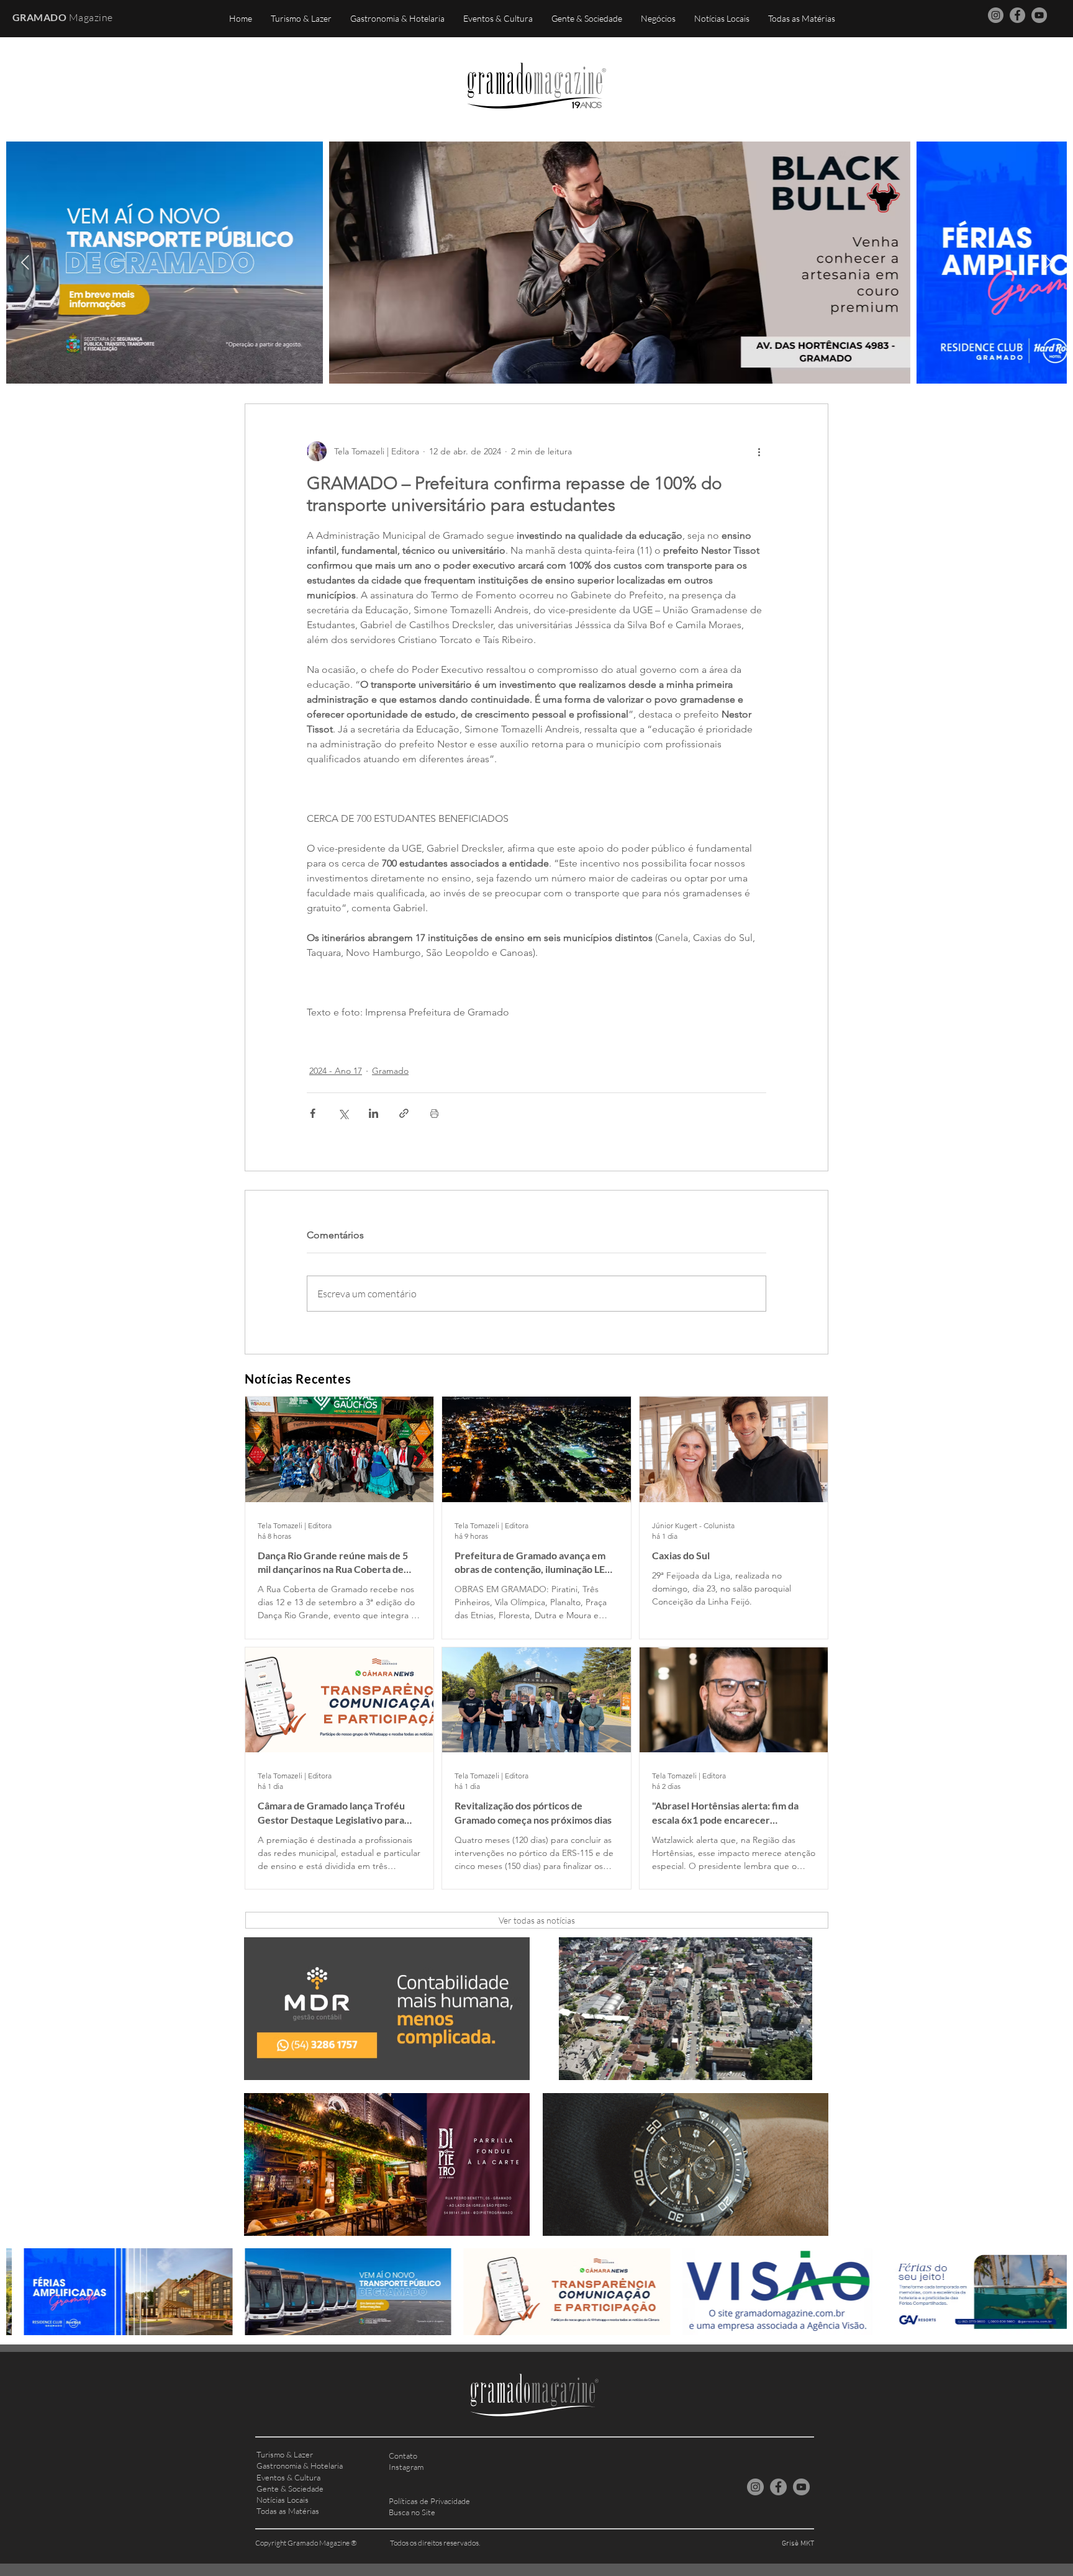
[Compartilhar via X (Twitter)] (343, 1113)
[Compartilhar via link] (404, 1113)
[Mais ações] (759, 451)
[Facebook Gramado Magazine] (1017, 15)
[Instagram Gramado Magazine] (996, 15)
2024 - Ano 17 (336, 1071)
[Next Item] (1048, 262)
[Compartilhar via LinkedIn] (374, 1113)
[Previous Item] (25, 262)
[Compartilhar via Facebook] (313, 1113)
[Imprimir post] (434, 1113)
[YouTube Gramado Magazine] (1039, 15)
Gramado (390, 1071)
